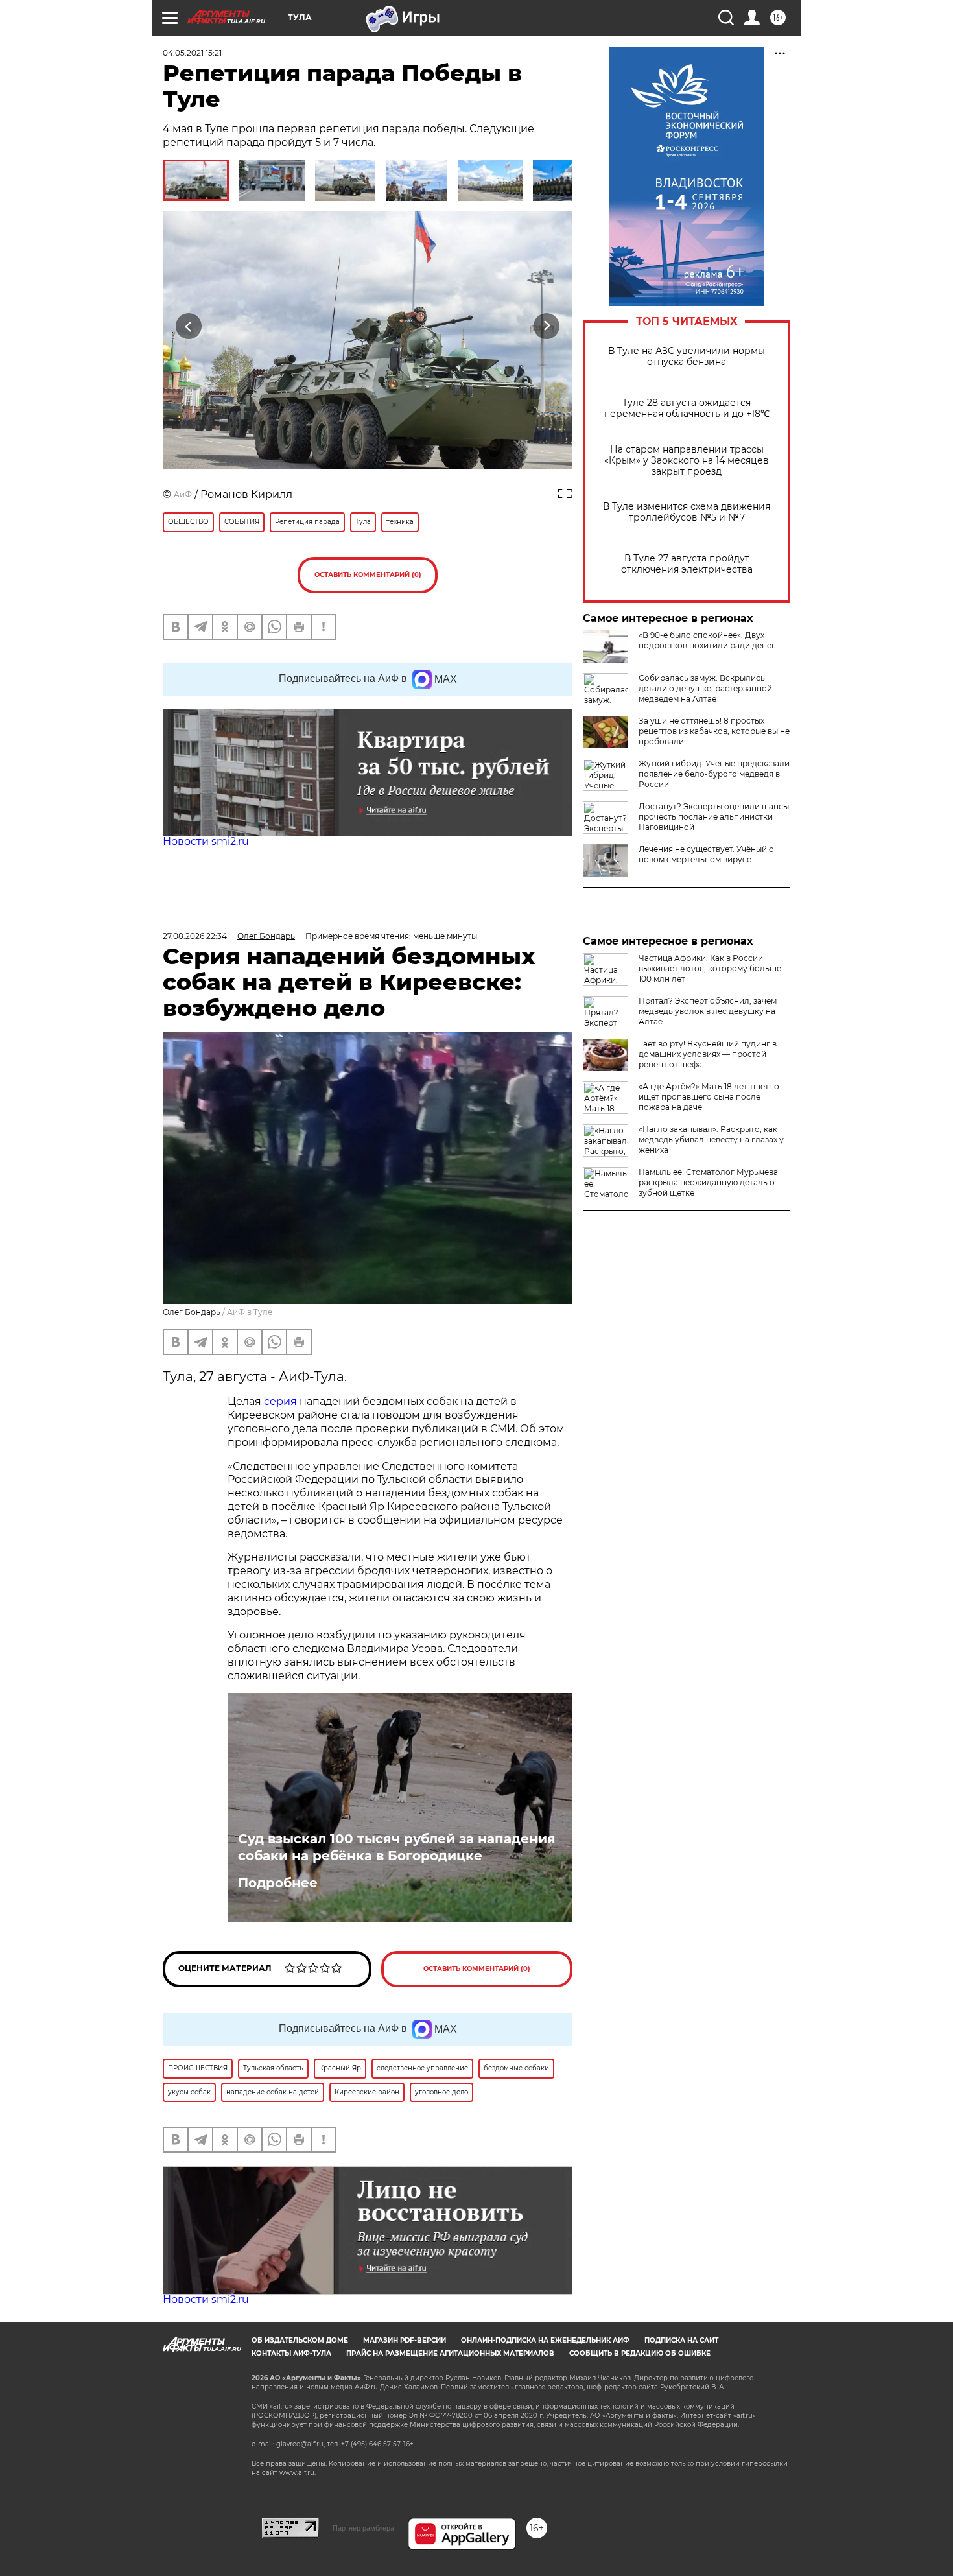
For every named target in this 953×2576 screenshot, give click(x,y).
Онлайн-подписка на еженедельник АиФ (545, 2340)
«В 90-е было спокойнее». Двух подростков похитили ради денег (707, 640)
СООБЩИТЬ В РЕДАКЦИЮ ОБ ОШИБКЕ (640, 2353)
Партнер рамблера (363, 2528)
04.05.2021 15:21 (192, 53)
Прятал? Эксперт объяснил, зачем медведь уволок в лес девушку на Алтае (708, 1011)
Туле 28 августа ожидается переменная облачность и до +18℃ (687, 408)
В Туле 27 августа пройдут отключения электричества (687, 564)
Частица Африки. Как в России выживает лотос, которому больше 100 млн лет (710, 968)
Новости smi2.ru (206, 841)
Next (547, 326)
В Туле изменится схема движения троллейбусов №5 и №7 (687, 512)
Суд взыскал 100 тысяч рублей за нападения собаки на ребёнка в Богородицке (397, 1847)
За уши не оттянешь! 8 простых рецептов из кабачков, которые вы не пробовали (714, 731)
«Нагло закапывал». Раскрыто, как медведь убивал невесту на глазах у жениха (711, 1140)
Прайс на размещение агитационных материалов (450, 2353)
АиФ (183, 494)
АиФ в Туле (250, 1312)
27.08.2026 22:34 (195, 936)
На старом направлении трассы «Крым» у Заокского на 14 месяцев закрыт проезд (687, 461)
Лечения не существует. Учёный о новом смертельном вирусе (706, 854)
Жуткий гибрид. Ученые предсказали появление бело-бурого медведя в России (714, 774)
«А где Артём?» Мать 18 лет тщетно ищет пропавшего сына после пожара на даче (709, 1097)
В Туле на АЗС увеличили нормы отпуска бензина (687, 357)
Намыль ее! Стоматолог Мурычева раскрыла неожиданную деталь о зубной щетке (708, 1182)
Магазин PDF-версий (405, 2340)
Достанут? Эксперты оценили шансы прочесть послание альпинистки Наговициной (714, 817)
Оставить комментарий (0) (368, 575)
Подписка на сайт (681, 2340)
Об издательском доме (300, 2340)
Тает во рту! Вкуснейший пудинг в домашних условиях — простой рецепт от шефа (708, 1054)
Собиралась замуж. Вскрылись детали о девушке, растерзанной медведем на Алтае (705, 688)
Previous (189, 326)
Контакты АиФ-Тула (291, 2353)
